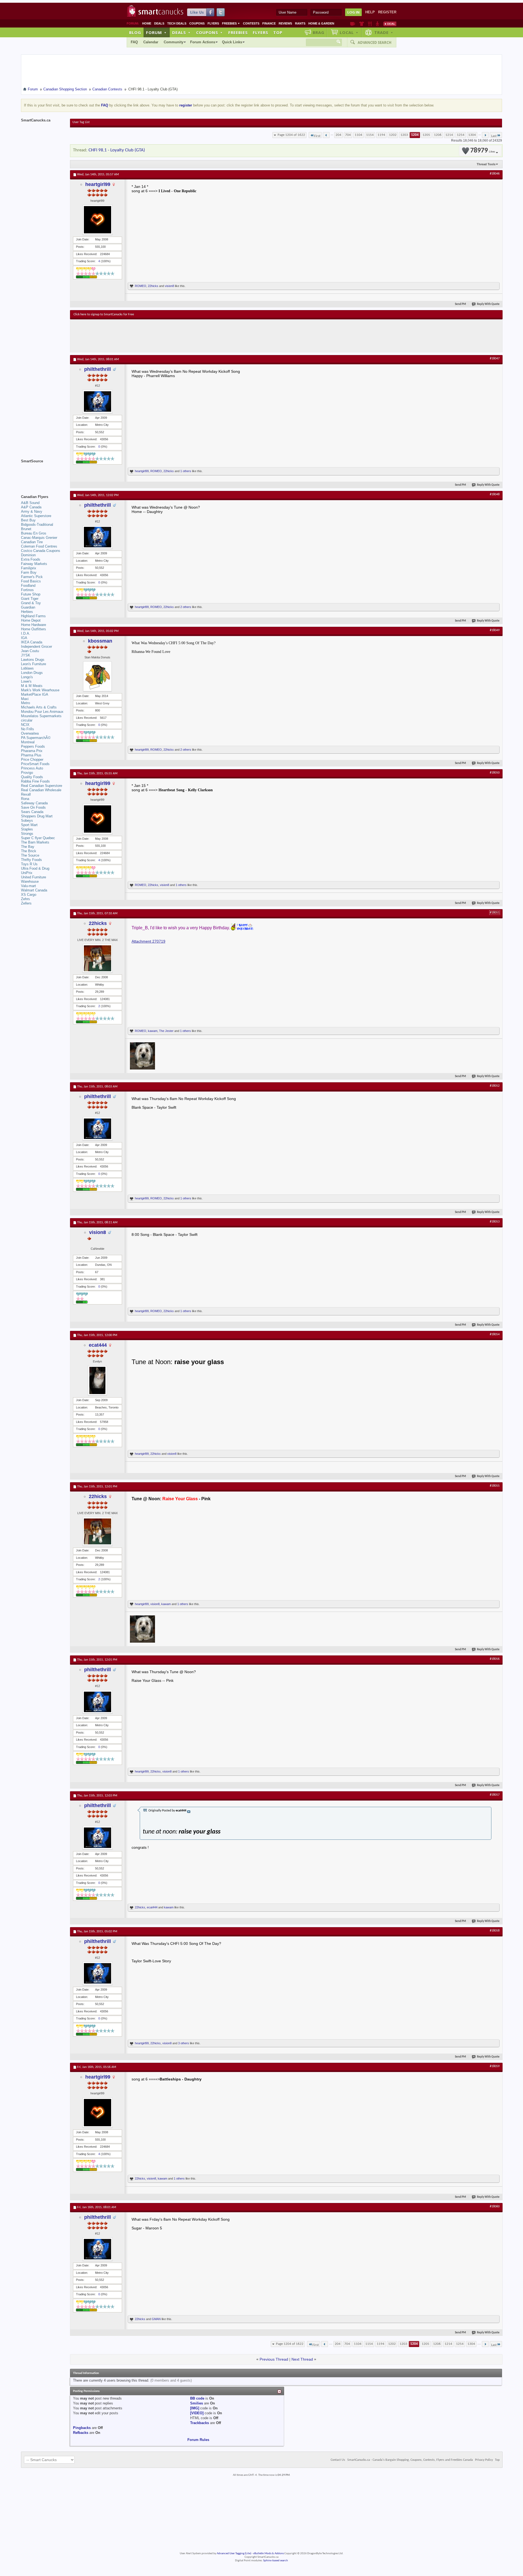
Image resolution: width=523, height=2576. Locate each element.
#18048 (495, 494)
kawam (153, 1031)
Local (349, 32)
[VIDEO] (197, 2413)
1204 (415, 135)
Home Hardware (34, 625)
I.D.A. (26, 633)
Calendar (151, 42)
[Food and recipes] (370, 24)
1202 (393, 135)
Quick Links (232, 42)
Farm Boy (29, 572)
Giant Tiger (30, 599)
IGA (24, 638)
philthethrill (98, 369)
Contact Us (338, 2460)
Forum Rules (198, 2440)
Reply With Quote (488, 304)
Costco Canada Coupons (41, 551)
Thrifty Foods (31, 860)
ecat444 (98, 1345)
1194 (381, 135)
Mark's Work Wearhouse (40, 690)
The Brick (29, 851)
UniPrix (27, 873)
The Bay (28, 847)
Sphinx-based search (276, 2561)
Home (147, 23)
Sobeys (27, 821)
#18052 (495, 1086)
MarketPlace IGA (35, 694)
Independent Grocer (37, 647)
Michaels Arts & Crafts (39, 707)
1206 (438, 135)
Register (387, 12)
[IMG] (195, 2408)
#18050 (495, 773)
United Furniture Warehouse (34, 879)
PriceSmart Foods (35, 764)
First (317, 136)
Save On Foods (33, 807)
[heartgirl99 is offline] (98, 220)
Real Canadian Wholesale (41, 790)
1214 (449, 135)
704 (348, 135)
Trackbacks (200, 2423)
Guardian (28, 607)
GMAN (156, 2319)
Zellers (26, 903)
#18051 (495, 913)
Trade (384, 32)
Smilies (197, 2403)
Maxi (25, 699)
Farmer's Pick (32, 577)
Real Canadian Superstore (42, 786)
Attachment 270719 (148, 941)
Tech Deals (177, 23)
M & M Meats (32, 686)
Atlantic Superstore (36, 516)
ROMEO (141, 286)
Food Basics (31, 581)
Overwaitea (30, 733)
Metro (25, 703)
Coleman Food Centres (39, 546)
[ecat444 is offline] (98, 1380)
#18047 (495, 359)
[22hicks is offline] (98, 958)
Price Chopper (32, 760)
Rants (300, 23)
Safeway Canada (34, 803)
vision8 (169, 286)
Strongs (27, 834)
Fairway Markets (34, 564)
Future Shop (31, 594)
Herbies (27, 612)
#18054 (495, 1334)
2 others (186, 607)
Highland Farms (33, 616)
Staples (27, 829)
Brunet (26, 529)
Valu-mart (28, 886)
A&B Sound (30, 503)
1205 (426, 135)
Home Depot (31, 620)
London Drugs (32, 673)
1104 (358, 135)
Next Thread (302, 2359)
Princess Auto (32, 768)
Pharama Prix (32, 751)
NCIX (25, 725)
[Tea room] (353, 24)
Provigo (27, 773)
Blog (135, 32)
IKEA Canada (32, 642)
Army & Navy (32, 511)
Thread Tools (486, 164)
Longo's (27, 677)
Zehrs (25, 899)
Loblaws (27, 668)
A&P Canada (31, 507)
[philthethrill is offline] (98, 401)
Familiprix (29, 568)
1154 (370, 135)
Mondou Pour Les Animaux (42, 712)
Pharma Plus (31, 755)
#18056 (495, 1659)
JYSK (26, 655)
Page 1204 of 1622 (291, 135)
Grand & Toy (31, 603)
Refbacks (81, 2433)
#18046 (495, 174)
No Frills (28, 729)
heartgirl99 (98, 184)
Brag (319, 32)
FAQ (134, 42)
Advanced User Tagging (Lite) (234, 2554)
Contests (251, 23)
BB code (197, 2398)
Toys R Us (29, 864)
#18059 (495, 2066)
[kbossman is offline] (98, 676)
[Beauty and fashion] (362, 24)
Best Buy (28, 520)
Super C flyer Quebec (38, 838)
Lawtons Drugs (33, 660)
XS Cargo (29, 895)
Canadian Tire (32, 542)
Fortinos (27, 590)
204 (338, 135)
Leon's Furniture (34, 664)
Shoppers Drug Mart (37, 816)
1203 (404, 135)
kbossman (100, 641)
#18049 (495, 630)
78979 (483, 151)
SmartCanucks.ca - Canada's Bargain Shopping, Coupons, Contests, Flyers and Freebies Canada (410, 2460)
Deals (159, 23)
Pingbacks (82, 2428)
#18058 (495, 1931)
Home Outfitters (34, 629)
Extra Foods (31, 559)
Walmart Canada (34, 890)
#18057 (495, 1795)
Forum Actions (203, 42)
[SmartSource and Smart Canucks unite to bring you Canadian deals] (43, 473)
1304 (472, 135)
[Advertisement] (174, 336)
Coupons (197, 23)
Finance (269, 23)
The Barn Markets (35, 842)
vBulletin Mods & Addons (268, 2554)
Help (370, 12)
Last (494, 136)
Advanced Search (375, 42)
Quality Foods (32, 777)
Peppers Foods (33, 746)
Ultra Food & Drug (35, 868)
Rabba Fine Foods (35, 781)
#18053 (495, 1222)
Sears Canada (32, 812)
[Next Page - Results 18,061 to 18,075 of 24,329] (485, 135)
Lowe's (26, 681)
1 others (186, 471)
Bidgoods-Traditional (37, 525)
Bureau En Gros (34, 533)
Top (278, 32)
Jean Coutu (30, 651)
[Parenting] (377, 24)
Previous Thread (274, 2359)
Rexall (26, 794)
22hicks (153, 286)
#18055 (495, 1486)
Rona (25, 799)
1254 (461, 135)
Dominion (28, 555)
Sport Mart (29, 825)
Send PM (460, 304)
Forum (156, 32)
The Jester (166, 1031)
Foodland (28, 586)
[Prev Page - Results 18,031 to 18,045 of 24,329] (326, 135)
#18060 (495, 2207)
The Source (30, 855)
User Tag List (81, 122)
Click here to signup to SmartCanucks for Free (104, 314)
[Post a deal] (390, 24)
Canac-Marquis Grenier (39, 538)
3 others (184, 2043)
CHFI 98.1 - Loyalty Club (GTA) (117, 150)
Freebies (231, 23)
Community (174, 42)
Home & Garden (321, 23)
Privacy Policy (484, 2460)
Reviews (285, 23)
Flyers (213, 23)
